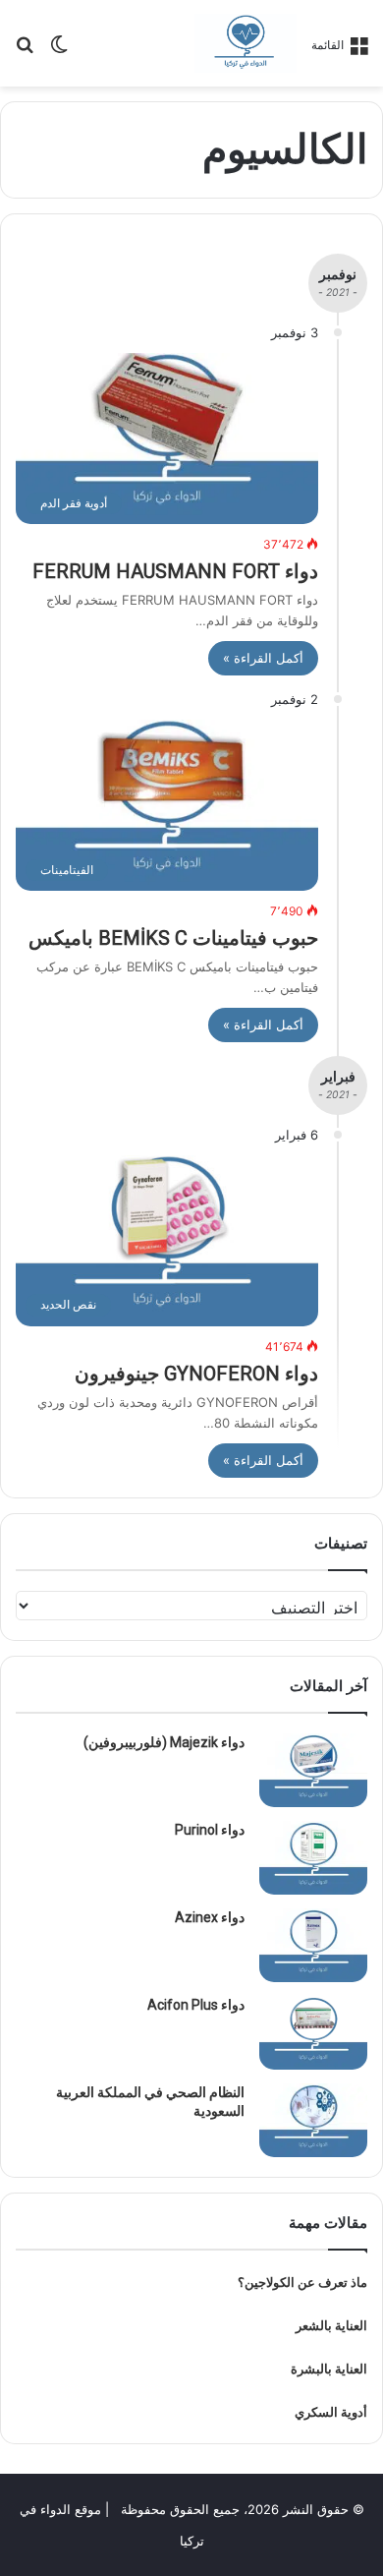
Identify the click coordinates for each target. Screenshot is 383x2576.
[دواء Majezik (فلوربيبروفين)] (313, 1770)
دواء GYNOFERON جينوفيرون (196, 1374)
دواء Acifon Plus (196, 2005)
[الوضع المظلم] (59, 51)
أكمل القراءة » (263, 658)
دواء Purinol (210, 1830)
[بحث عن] (25, 51)
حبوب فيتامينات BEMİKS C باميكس (173, 938)
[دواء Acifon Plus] (313, 2033)
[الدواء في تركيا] (246, 43)
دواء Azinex (210, 1917)
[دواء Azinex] (313, 1945)
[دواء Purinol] (313, 1858)
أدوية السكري (331, 2412)
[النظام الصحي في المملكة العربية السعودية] (313, 2120)
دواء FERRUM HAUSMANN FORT (175, 571)
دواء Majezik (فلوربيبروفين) (164, 1742)
